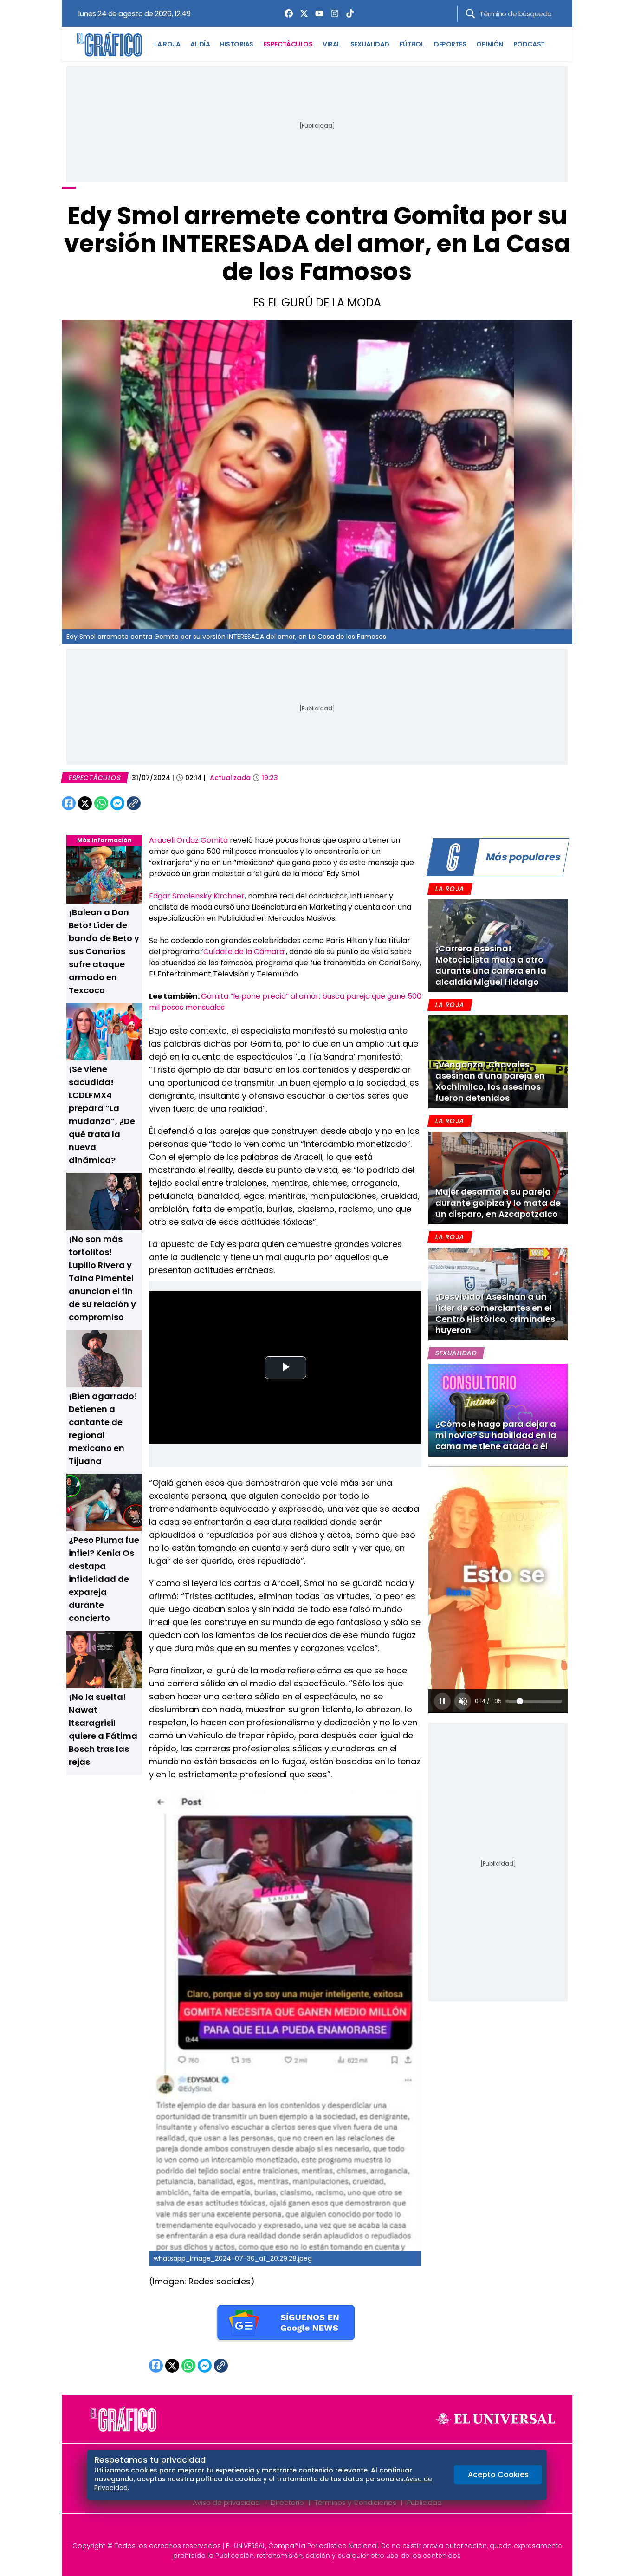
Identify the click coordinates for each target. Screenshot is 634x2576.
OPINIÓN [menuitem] (490, 44)
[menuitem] (286, 13)
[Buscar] (470, 14)
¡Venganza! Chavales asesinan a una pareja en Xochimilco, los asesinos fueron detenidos (490, 1081)
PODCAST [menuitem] (529, 44)
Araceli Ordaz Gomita (188, 840)
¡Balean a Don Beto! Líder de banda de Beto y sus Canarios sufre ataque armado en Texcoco (104, 951)
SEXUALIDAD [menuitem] (370, 44)
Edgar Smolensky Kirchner (197, 896)
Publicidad (424, 2502)
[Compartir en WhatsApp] (101, 803)
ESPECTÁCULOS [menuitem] (288, 44)
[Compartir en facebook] (69, 803)
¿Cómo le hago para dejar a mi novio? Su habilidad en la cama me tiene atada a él (496, 1435)
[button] (442, 1701)
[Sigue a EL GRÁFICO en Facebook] (307, 2530)
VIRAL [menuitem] (331, 44)
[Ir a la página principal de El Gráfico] (110, 44)
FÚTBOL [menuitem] (412, 44)
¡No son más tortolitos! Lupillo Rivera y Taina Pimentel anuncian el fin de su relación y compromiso (102, 1278)
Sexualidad (456, 1353)
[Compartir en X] (85, 803)
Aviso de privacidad (226, 2502)
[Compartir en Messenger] (117, 803)
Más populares (523, 857)
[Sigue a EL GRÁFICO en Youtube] (327, 2530)
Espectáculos (95, 778)
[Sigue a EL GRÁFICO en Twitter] (314, 2530)
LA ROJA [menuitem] (167, 44)
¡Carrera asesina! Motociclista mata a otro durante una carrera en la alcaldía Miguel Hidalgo (491, 965)
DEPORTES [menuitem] (450, 44)
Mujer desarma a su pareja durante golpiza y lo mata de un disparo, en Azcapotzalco (498, 1203)
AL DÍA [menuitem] (200, 44)
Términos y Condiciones (356, 2502)
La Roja (450, 889)
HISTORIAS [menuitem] (237, 44)
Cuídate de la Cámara (244, 952)
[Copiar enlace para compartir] (157, 803)
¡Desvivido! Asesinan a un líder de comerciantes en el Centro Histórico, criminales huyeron (495, 1313)
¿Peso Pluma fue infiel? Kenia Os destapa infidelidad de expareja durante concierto (104, 1579)
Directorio (287, 2502)
